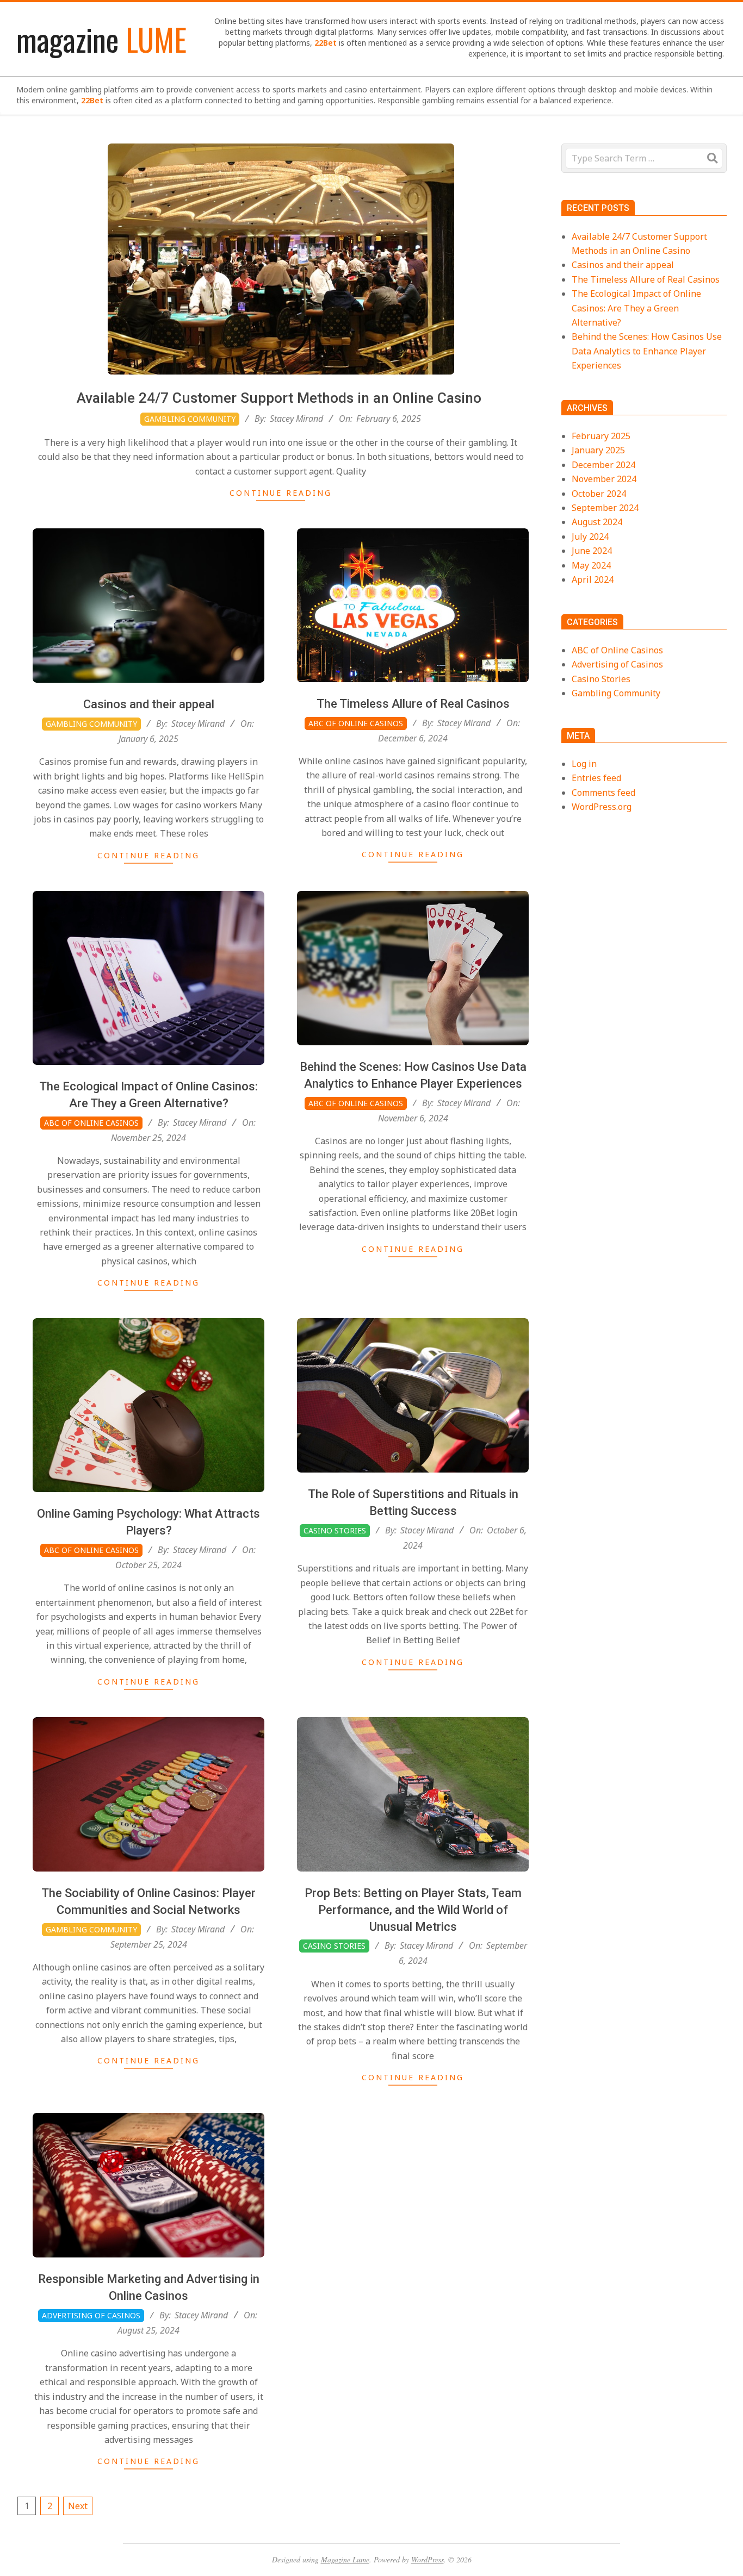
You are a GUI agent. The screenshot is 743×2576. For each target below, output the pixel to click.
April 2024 (593, 579)
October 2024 (599, 494)
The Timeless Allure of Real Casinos (413, 704)
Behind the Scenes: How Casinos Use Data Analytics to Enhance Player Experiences (647, 351)
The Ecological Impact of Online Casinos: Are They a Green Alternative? (636, 308)
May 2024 (591, 565)
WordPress (428, 2559)
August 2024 (597, 522)
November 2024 (604, 479)
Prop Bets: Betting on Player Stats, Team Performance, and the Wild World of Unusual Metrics (413, 1910)
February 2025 (601, 436)
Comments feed (603, 793)
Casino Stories (335, 1530)
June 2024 (592, 551)
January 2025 (598, 450)
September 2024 (605, 508)
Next (78, 2506)
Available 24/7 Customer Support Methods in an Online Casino (281, 398)
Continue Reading (281, 493)
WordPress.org (602, 807)
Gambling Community (190, 419)
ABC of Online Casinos (356, 723)
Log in (584, 764)
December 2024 (603, 465)
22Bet (326, 43)
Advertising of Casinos (91, 2315)
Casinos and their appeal (149, 704)
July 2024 (590, 537)
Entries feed (596, 778)
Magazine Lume (345, 2559)
